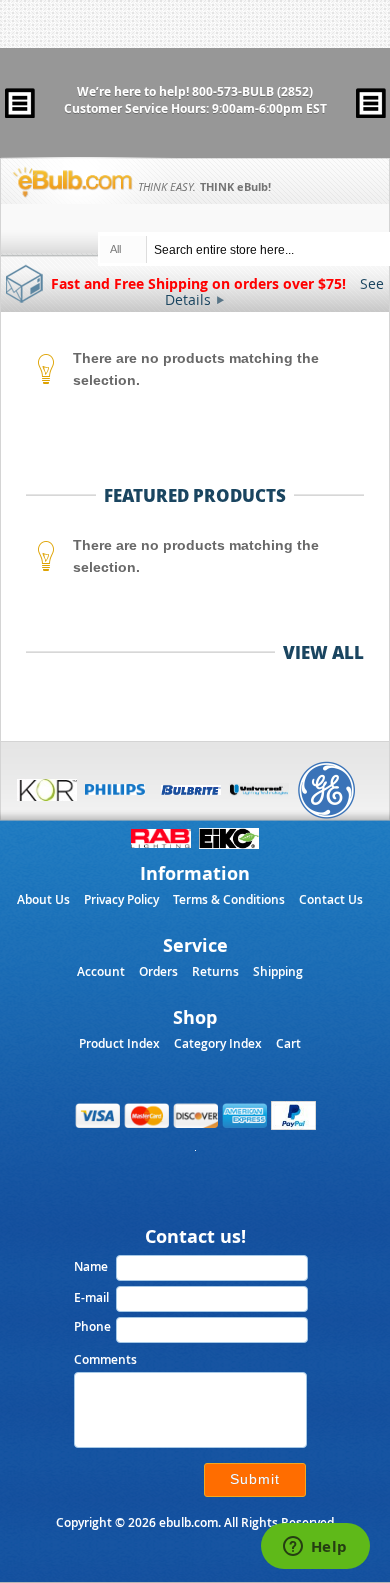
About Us (43, 899)
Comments (105, 1359)
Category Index (218, 1043)
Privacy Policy (121, 899)
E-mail (91, 1297)
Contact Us (331, 899)
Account (101, 971)
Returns (215, 971)
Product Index (119, 1043)
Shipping (278, 971)
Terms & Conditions (229, 899)
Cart (288, 1043)
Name (91, 1266)
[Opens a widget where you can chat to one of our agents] (315, 1548)
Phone (92, 1326)
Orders (158, 971)
